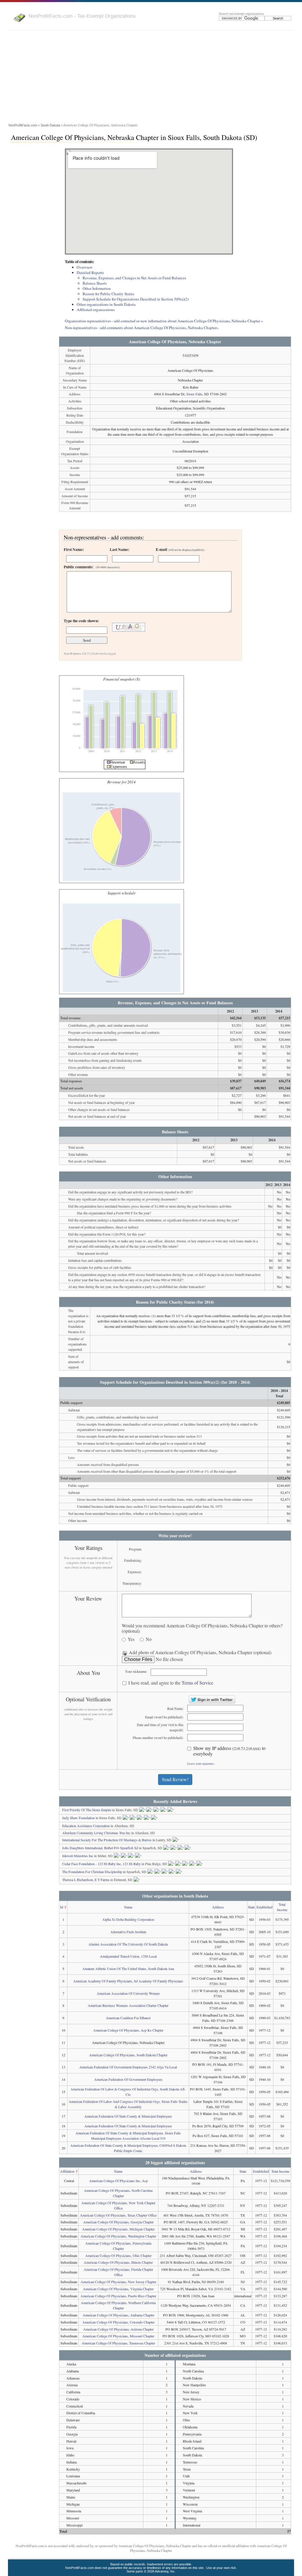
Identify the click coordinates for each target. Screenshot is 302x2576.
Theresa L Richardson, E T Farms (86, 1880)
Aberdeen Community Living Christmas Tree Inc (96, 1833)
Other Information (97, 288)
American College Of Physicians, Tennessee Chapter (118, 2343)
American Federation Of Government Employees (128, 2079)
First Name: (74, 549)
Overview (85, 267)
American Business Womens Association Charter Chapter (128, 2005)
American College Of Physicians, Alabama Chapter (118, 2315)
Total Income (280, 2171)
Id (62, 1907)
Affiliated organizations (96, 310)
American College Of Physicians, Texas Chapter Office (118, 2215)
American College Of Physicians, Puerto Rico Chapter (118, 2296)
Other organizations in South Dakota (106, 304)
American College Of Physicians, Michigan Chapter (118, 2229)
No (149, 1639)
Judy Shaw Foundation (78, 1818)
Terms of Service (197, 1683)
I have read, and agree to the (171, 1683)
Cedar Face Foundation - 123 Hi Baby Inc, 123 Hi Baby (101, 1864)
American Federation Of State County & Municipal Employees (128, 2116)
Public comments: (92, 567)
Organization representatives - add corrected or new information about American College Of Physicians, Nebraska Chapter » (164, 321)
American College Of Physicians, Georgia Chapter (118, 2222)
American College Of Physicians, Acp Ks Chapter (128, 2030)
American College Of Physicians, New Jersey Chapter (118, 2282)
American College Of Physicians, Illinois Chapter (118, 2262)
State (251, 1907)
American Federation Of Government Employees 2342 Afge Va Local (128, 2067)
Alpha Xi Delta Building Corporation (128, 1919)
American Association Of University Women (128, 1993)
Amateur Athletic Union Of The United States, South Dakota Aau (128, 1969)
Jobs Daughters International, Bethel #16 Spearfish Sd (100, 1848)
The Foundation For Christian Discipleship (92, 1872)
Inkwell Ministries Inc (78, 1856)
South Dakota (50, 125)
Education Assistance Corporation (86, 1826)
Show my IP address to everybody (229, 1751)
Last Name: (119, 549)
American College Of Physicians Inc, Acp (118, 2181)
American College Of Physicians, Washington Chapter (118, 2236)
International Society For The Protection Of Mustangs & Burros (107, 1840)
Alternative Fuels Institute (128, 1932)
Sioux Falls (194, 394)
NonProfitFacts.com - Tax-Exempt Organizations (82, 16)
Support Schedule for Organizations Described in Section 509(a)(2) (136, 299)
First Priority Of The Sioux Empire (87, 1810)
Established (265, 1907)
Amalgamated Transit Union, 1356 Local (128, 1956)
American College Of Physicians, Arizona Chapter (118, 2329)
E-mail (180, 549)
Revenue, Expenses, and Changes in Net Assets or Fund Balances (134, 278)
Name (128, 1907)
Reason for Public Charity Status (108, 294)
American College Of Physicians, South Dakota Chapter (128, 2055)
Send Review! (175, 1779)
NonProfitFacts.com (23, 125)
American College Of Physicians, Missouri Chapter (118, 2336)
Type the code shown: (81, 621)
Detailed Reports (90, 273)
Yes (131, 1639)
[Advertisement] (151, 78)
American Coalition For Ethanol (128, 2018)
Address (218, 1907)
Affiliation (67, 2171)
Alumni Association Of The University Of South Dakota (128, 1944)
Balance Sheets (95, 283)
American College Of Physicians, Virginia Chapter (118, 2289)
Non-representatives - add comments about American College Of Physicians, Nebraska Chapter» (142, 328)
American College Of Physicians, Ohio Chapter (118, 2255)
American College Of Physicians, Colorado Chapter (118, 2322)
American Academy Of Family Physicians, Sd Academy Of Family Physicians (128, 1981)
